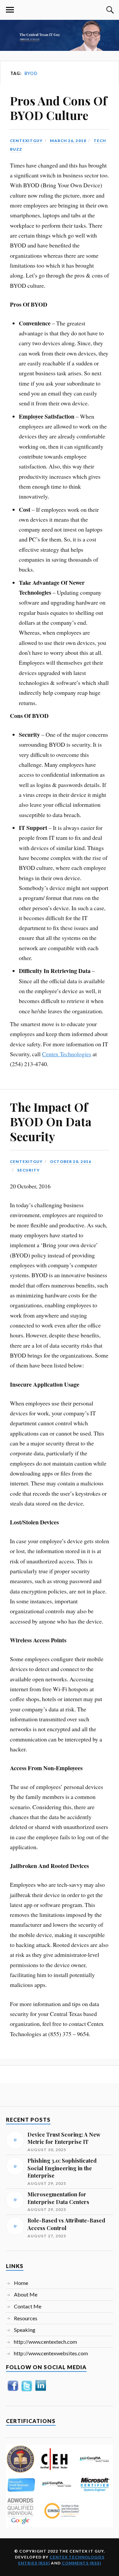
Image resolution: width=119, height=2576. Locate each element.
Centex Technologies (67, 1054)
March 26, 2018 (68, 141)
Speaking (25, 2330)
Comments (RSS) (81, 2563)
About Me (26, 2294)
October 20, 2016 (71, 1161)
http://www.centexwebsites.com (51, 2353)
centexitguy (26, 141)
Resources (26, 2318)
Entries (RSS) (34, 2563)
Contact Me (28, 2306)
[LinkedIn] (41, 2390)
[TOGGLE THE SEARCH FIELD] (109, 10)
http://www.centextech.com (45, 2342)
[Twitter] (27, 2391)
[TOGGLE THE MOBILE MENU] (10, 10)
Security (28, 1170)
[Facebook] (13, 2390)
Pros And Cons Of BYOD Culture (59, 108)
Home (21, 2283)
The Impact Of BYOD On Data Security (51, 1121)
